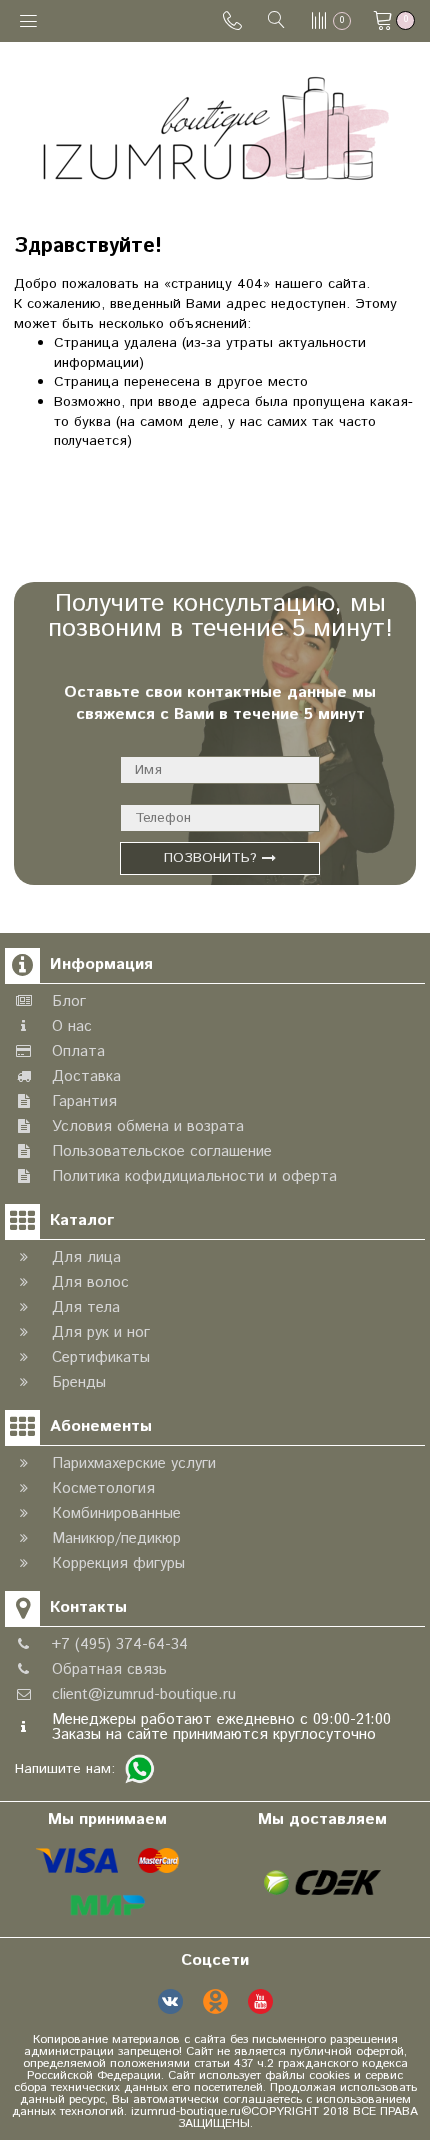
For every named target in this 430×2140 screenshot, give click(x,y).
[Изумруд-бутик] (215, 127)
